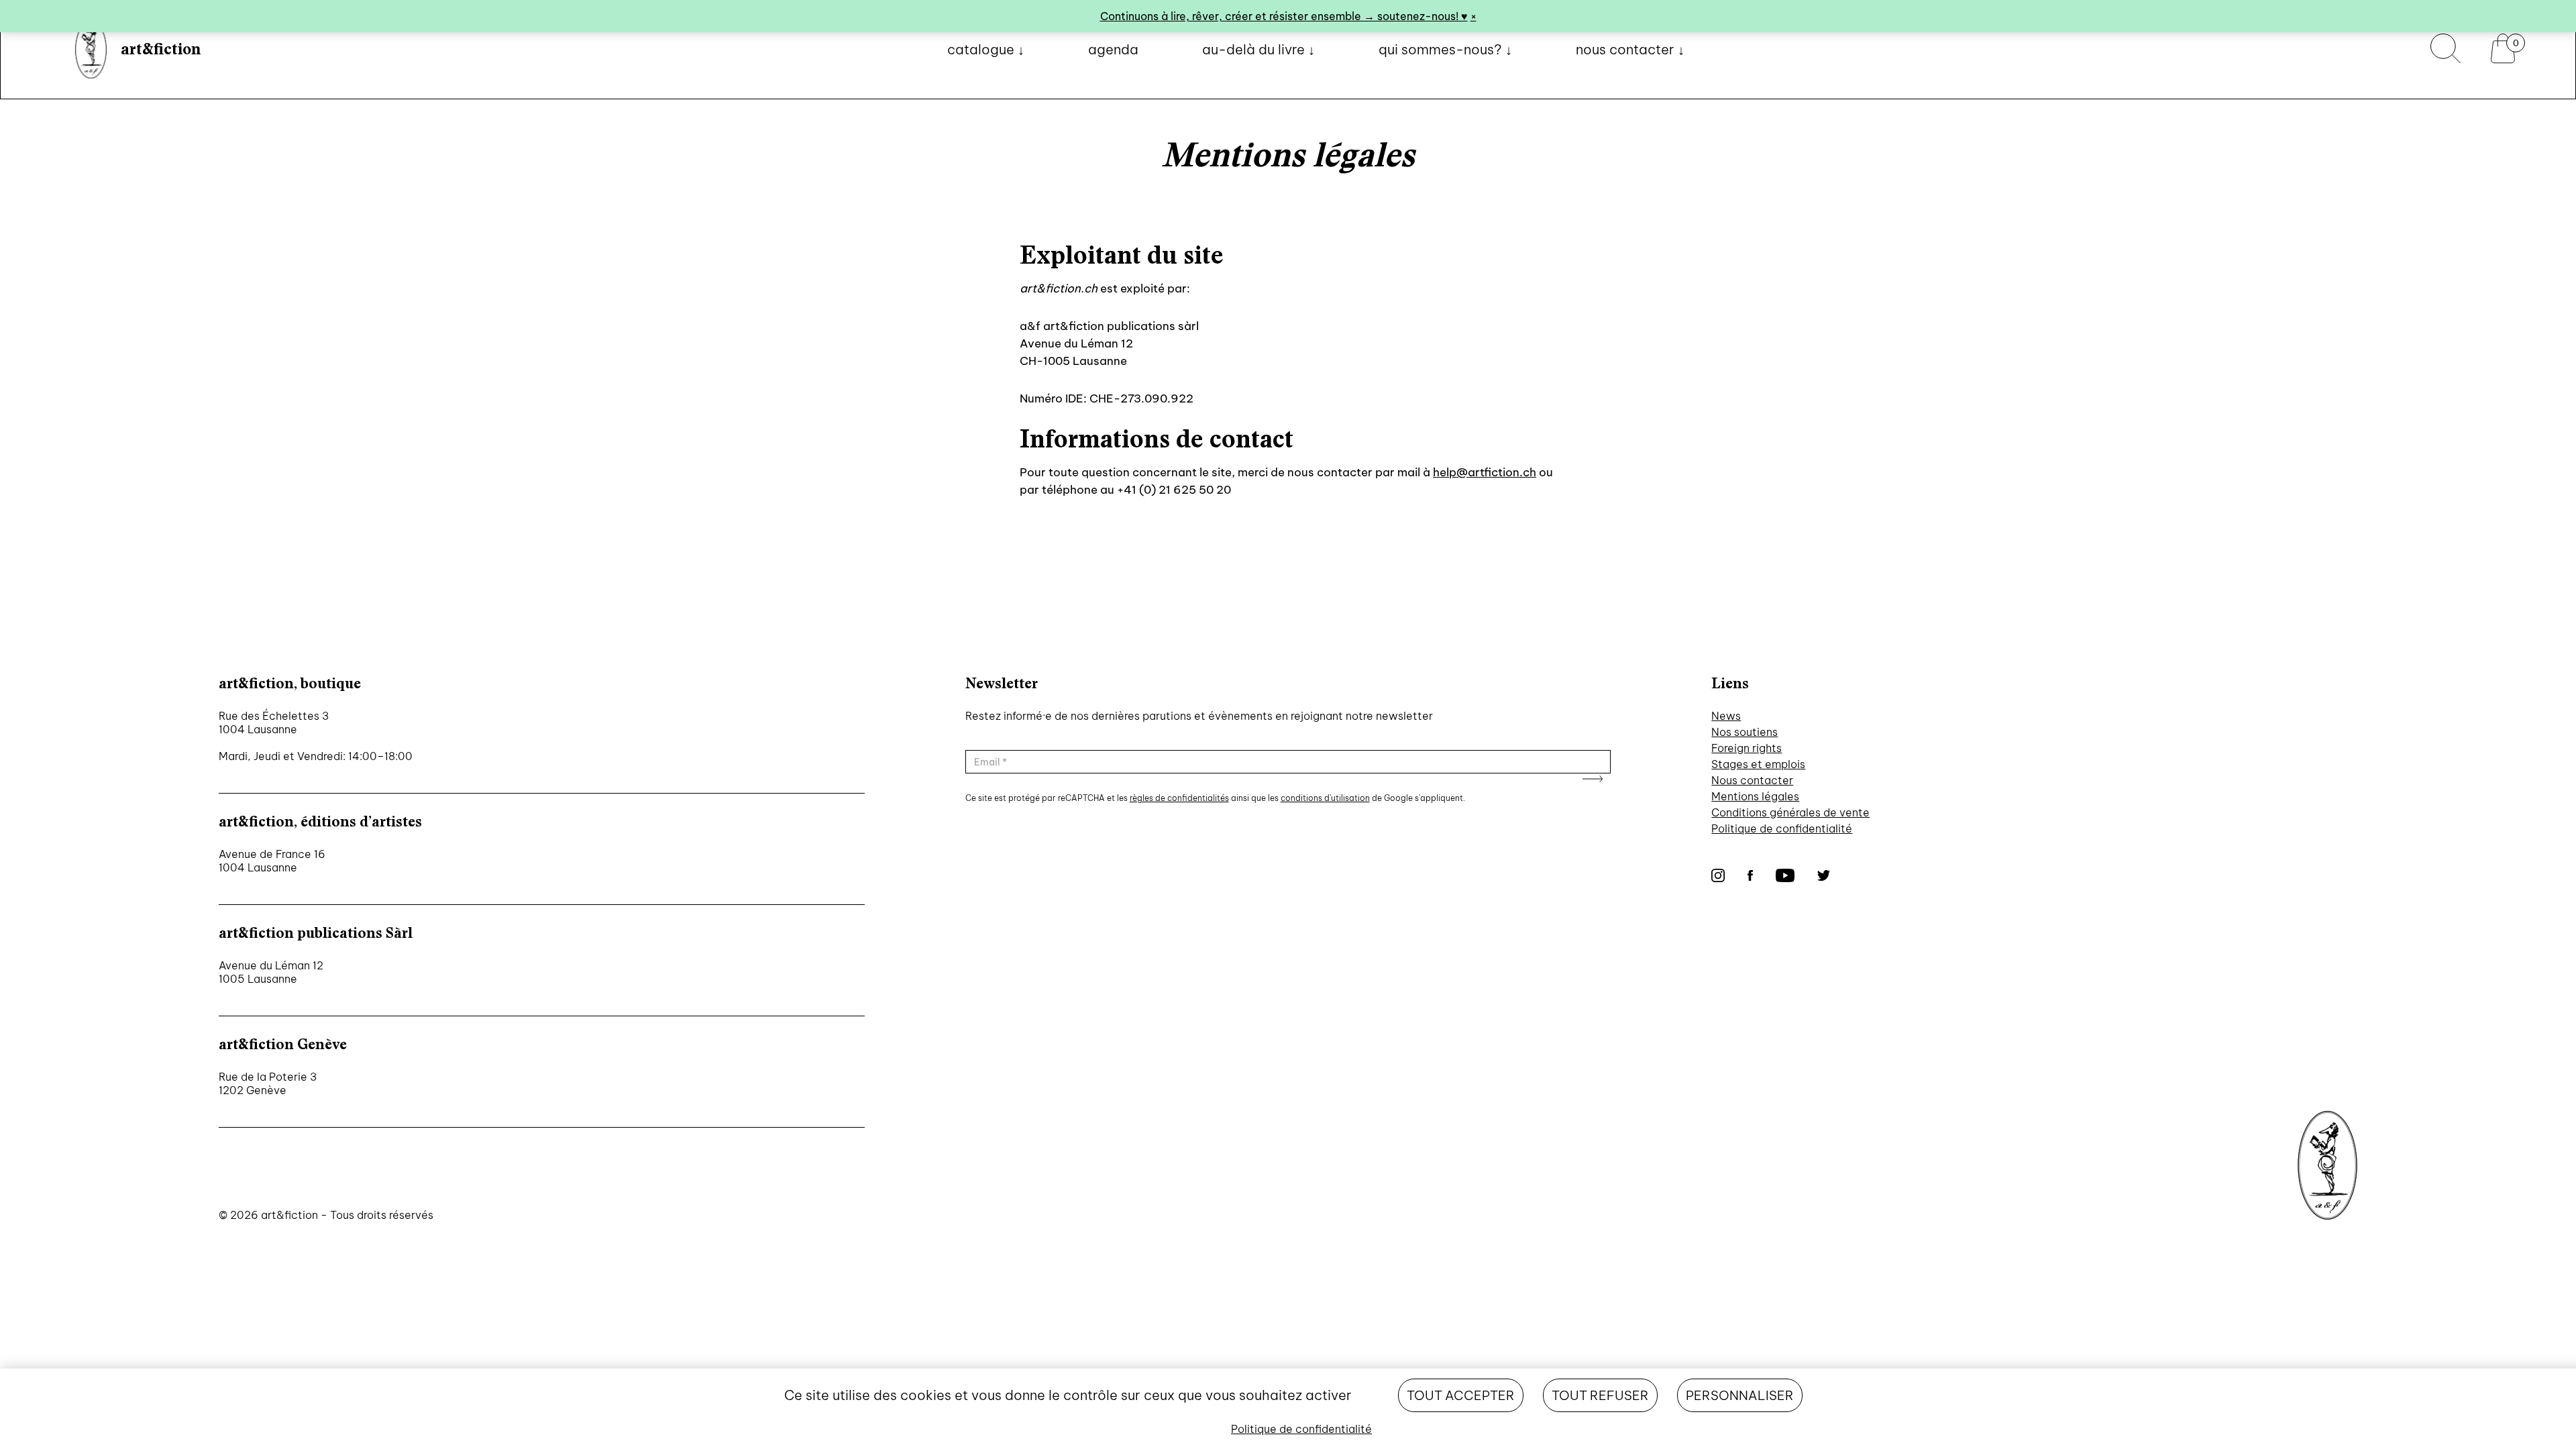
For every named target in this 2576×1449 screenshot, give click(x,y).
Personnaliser (1740, 1395)
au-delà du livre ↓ (1258, 49)
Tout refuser (1600, 1395)
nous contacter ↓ (1630, 49)
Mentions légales (1755, 796)
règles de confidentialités (1179, 798)
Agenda (1113, 49)
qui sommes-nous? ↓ (1445, 49)
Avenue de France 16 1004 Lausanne (272, 861)
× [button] (1473, 16)
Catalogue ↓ (986, 49)
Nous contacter (1752, 780)
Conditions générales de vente (1790, 812)
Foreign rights (1747, 748)
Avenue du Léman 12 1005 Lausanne (271, 972)
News (1726, 716)
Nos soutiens (1745, 732)
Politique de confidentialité (1782, 828)
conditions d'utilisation (1325, 798)
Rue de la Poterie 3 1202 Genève (268, 1083)
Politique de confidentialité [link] (1301, 1429)
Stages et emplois (1758, 764)
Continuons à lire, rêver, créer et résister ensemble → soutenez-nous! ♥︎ (1284, 16)
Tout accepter (1461, 1395)
